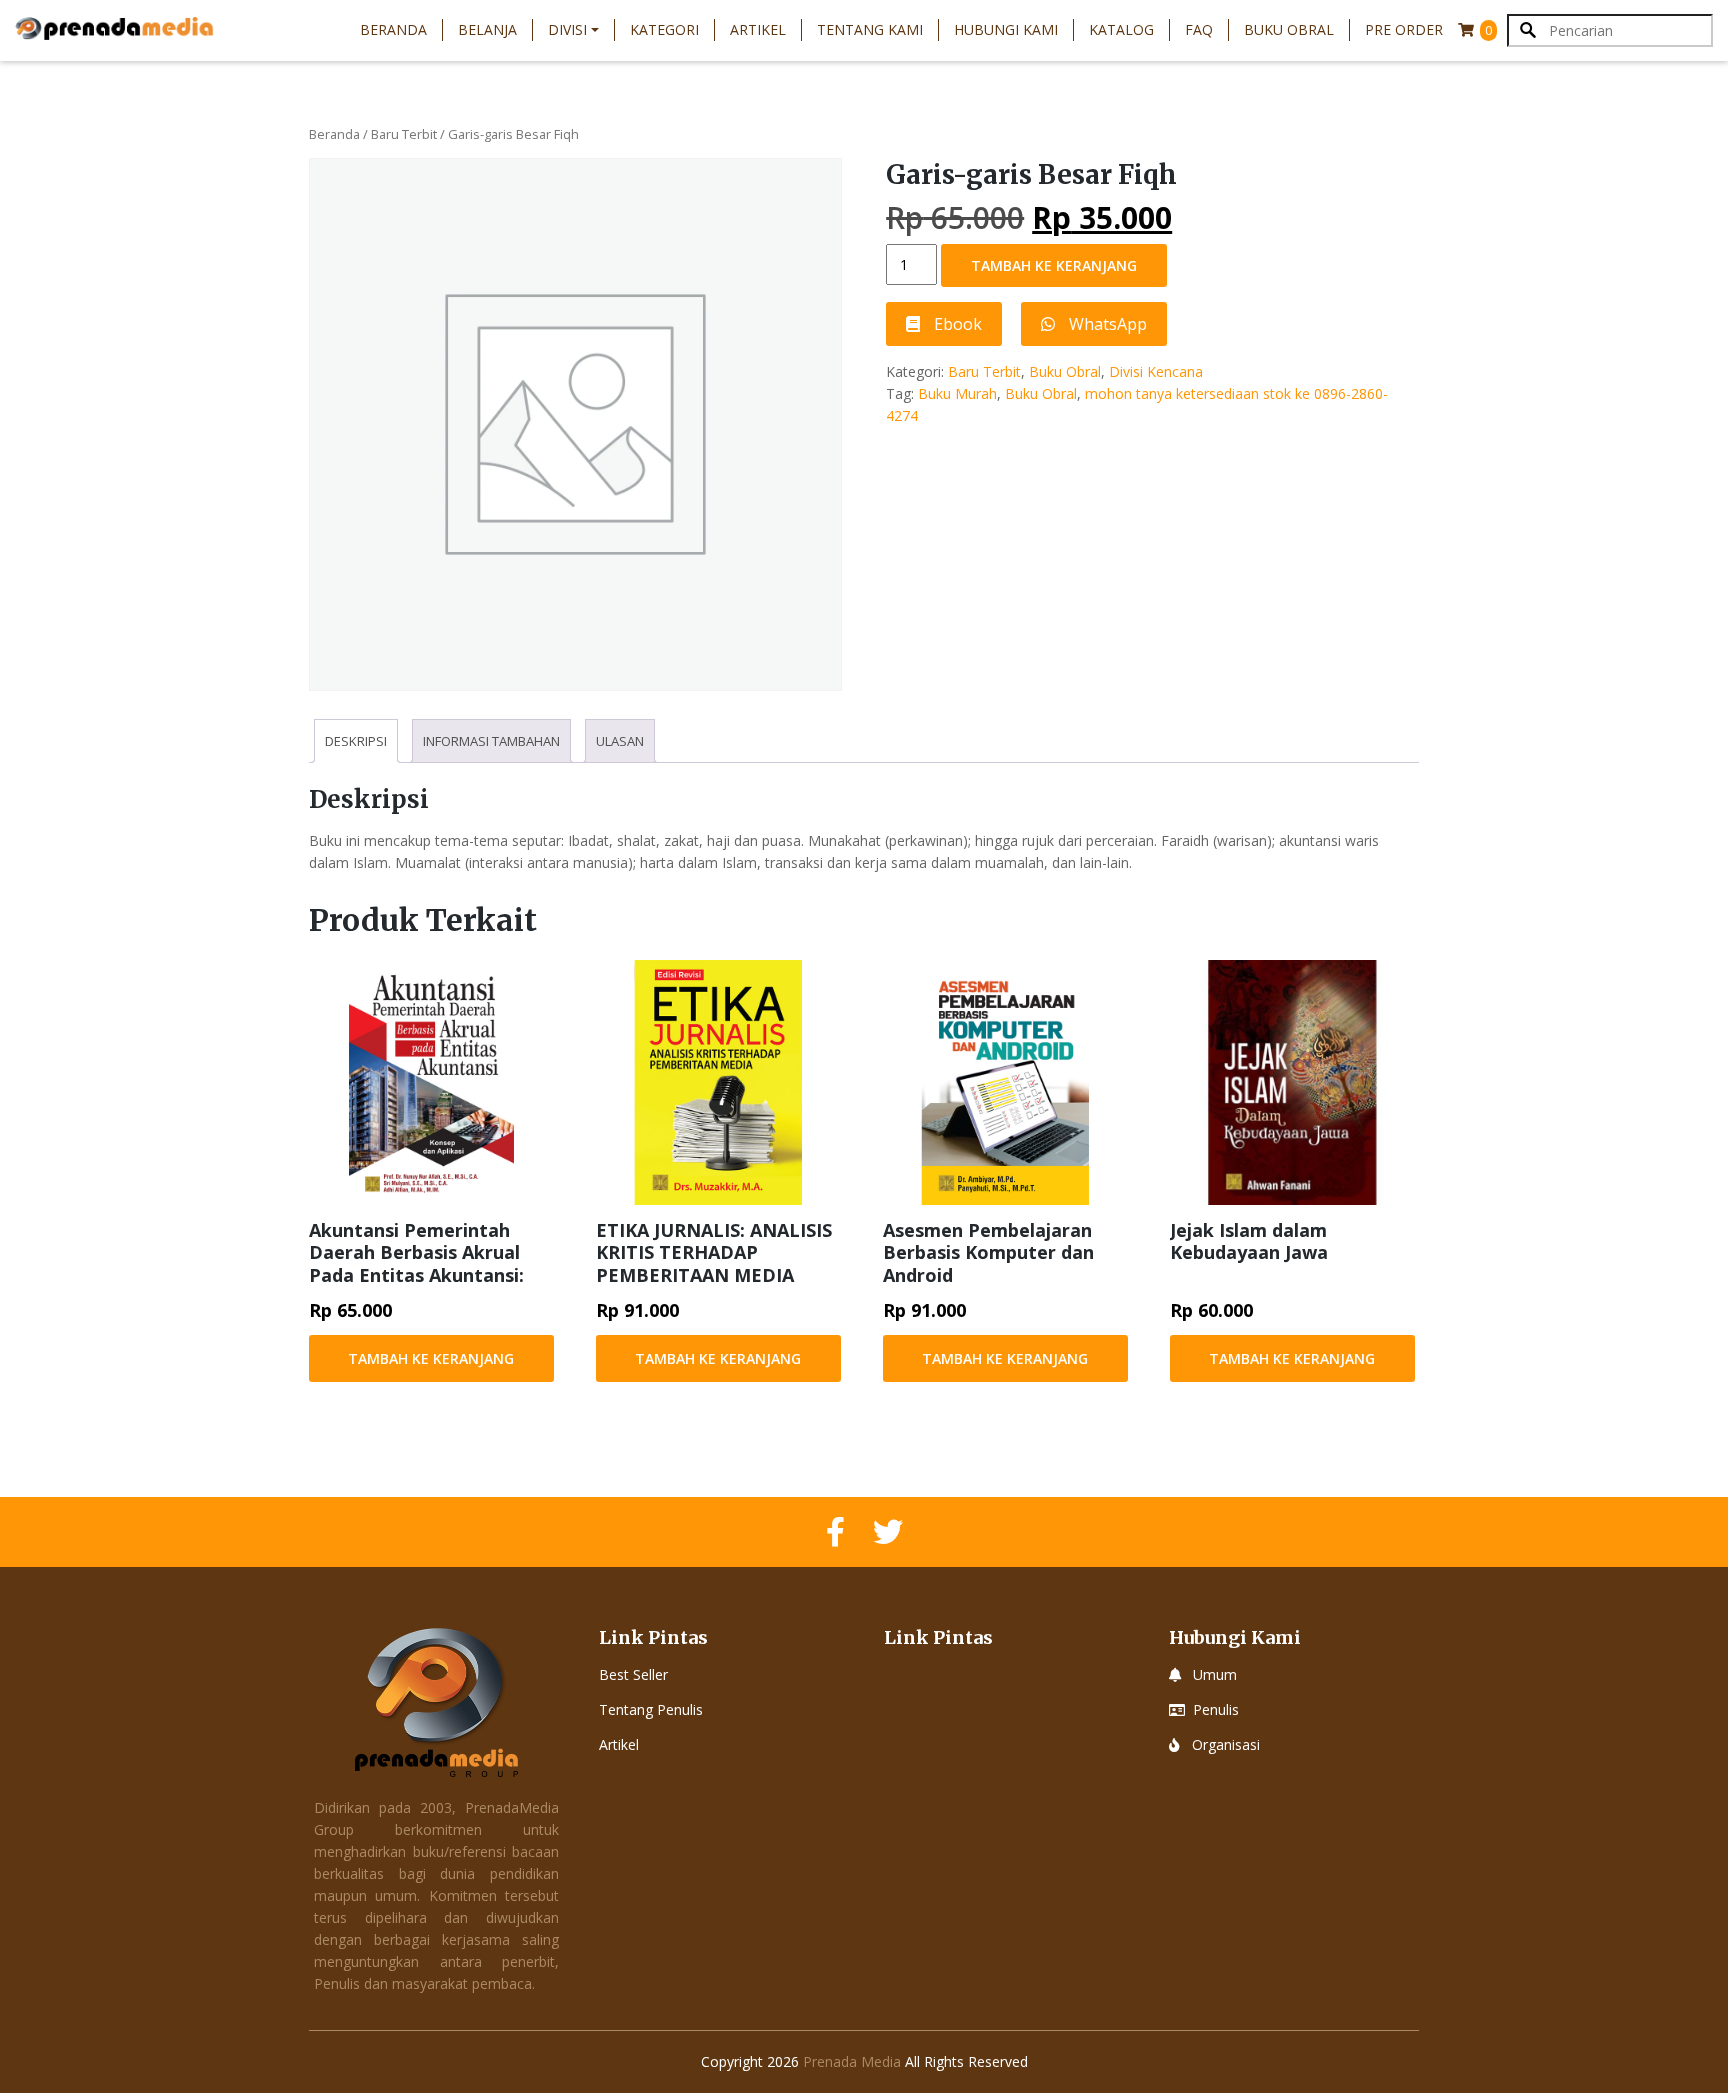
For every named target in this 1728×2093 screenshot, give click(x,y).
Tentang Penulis (651, 1709)
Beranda (393, 29)
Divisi (567, 29)
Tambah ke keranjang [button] (431, 1358)
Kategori (664, 29)
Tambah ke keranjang (1054, 265)
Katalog (1121, 29)
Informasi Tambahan (491, 741)
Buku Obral (1289, 29)
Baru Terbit (404, 134)
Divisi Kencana (1156, 371)
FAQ (1199, 29)
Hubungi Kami (1006, 29)
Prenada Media (852, 2061)
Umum (1215, 1674)
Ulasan (620, 741)
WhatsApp (1106, 324)
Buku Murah (957, 393)
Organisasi (1226, 1744)
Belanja (487, 29)
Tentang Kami (870, 29)
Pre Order (1404, 29)
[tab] (356, 741)
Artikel (758, 29)
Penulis (1216, 1709)
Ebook (956, 324)
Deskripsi (356, 741)
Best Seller (633, 1674)
